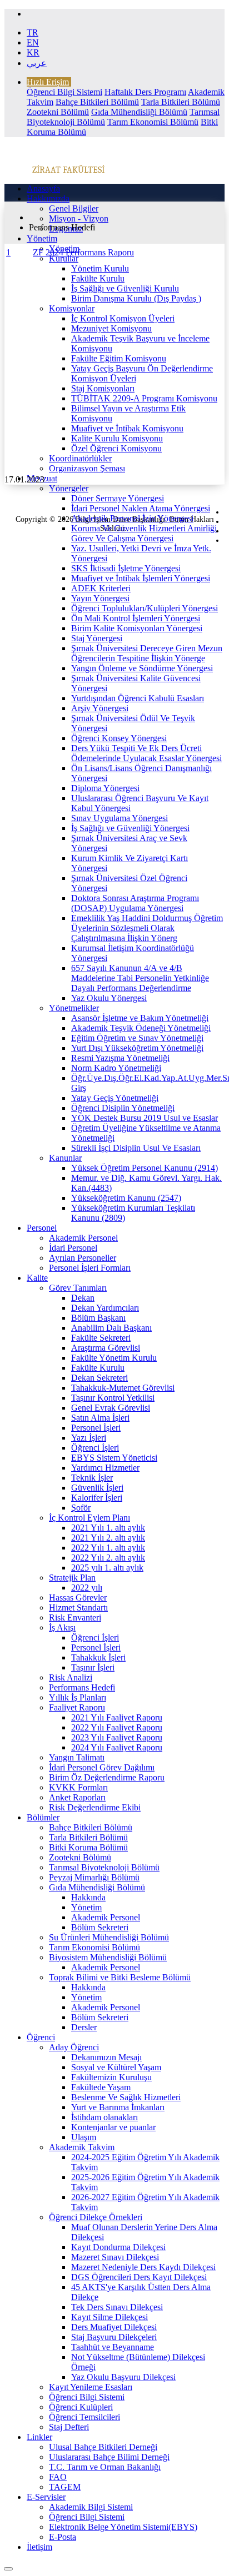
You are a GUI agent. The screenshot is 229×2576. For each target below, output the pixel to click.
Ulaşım (84, 2137)
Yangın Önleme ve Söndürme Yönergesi (142, 668)
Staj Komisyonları (103, 388)
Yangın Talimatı (77, 1757)
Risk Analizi (71, 1677)
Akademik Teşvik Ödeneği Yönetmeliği (141, 1028)
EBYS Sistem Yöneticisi (114, 1458)
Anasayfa (43, 188)
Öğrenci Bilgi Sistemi (64, 92)
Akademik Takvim (82, 2147)
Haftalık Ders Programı (145, 92)
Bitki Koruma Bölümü (88, 1847)
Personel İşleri (96, 1428)
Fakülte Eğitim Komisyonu (119, 358)
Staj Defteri (69, 2427)
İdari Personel (73, 1248)
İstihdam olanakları (104, 2117)
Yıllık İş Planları (78, 1697)
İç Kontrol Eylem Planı (89, 1518)
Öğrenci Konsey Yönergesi (119, 738)
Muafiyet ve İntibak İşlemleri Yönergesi (141, 578)
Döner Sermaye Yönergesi (118, 498)
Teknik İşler (92, 1478)
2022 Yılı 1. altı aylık (108, 1548)
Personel (42, 1228)
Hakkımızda (48, 198)
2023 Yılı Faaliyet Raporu (117, 1737)
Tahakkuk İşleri (98, 1657)
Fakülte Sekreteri (101, 1338)
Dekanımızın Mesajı (106, 2057)
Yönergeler (69, 488)
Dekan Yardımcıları (105, 1308)
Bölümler (43, 1817)
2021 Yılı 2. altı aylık (108, 1538)
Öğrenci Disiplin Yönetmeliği (123, 1108)
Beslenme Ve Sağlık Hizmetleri (126, 2097)
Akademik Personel (83, 1238)
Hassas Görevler (78, 1598)
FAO (58, 2477)
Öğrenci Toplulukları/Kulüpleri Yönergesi (145, 608)
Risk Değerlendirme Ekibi (95, 1807)
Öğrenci (41, 2037)
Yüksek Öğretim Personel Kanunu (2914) (145, 1168)
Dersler (84, 2027)
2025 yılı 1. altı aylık (107, 1568)
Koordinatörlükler (80, 458)
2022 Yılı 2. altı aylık (108, 1558)
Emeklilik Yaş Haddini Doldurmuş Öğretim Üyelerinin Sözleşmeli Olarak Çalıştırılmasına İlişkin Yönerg (147, 928)
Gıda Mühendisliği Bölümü (139, 112)
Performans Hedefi (82, 1687)
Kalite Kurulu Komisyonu (117, 438)
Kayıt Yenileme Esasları (91, 2387)
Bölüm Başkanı (98, 1318)
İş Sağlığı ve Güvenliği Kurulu (125, 288)
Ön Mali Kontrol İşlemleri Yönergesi (136, 618)
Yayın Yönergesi (100, 598)
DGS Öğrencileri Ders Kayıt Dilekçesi (139, 2277)
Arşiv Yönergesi (100, 708)
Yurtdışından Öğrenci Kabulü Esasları (138, 698)
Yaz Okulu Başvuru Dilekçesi (123, 2377)
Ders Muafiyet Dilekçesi (114, 2327)
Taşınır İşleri (93, 1667)
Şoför (81, 1508)
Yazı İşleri (89, 1438)
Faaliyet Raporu (77, 1707)
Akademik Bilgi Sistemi (91, 2507)
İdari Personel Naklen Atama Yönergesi (141, 508)
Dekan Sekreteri (99, 1378)
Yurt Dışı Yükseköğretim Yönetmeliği (137, 1048)
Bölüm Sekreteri (100, 1927)
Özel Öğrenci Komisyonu (116, 448)
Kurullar (64, 258)
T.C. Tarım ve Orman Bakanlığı (105, 2467)
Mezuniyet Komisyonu (111, 328)
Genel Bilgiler (74, 208)
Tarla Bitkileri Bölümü (181, 102)
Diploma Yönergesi (105, 788)
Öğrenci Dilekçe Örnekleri (96, 2217)
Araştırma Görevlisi (106, 1348)
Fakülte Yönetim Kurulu (114, 1358)
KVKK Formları (78, 1787)
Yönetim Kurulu (100, 268)
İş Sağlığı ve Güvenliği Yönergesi (130, 828)
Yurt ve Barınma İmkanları (118, 2107)
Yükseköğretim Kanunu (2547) (126, 1198)
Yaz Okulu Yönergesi (109, 998)
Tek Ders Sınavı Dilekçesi (117, 2307)
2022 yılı (87, 1588)
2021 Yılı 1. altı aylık (108, 1528)
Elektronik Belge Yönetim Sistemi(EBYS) (123, 2527)
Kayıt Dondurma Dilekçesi (118, 2247)
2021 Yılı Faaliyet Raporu (117, 1717)
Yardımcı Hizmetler (105, 1468)
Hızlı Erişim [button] (48, 82)
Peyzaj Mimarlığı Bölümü (94, 1877)
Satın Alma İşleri (100, 1418)
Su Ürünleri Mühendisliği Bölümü (109, 1937)
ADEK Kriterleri (101, 588)
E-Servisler (46, 2497)
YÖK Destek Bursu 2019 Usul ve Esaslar (145, 1118)
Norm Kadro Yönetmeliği (116, 1068)
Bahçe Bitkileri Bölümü (97, 102)
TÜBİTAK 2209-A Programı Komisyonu (144, 398)
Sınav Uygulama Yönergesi (120, 818)
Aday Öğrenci (74, 2047)
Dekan (83, 1298)
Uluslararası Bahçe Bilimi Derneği (109, 2457)
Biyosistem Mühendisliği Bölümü (108, 1957)
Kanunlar (65, 1158)
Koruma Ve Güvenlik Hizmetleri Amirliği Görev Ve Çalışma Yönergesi (144, 533)
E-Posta (63, 2537)
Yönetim (42, 238)
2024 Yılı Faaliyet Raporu (117, 1747)
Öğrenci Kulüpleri (81, 2407)
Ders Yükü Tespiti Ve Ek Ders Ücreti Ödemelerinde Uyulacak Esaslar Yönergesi (146, 753)
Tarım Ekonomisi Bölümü (153, 122)
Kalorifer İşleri (97, 1498)
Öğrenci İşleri (95, 1448)
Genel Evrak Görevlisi (111, 1408)
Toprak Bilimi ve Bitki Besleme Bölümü (120, 1977)
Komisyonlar (72, 308)
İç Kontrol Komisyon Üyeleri (123, 318)
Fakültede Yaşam (101, 2087)
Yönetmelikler (74, 1008)
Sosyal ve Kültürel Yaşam (116, 2067)
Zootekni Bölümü (58, 112)
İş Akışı (62, 1627)
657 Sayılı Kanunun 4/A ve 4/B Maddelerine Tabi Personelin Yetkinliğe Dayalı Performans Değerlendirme (140, 978)
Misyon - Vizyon (79, 218)
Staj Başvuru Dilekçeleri (114, 2337)
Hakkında (88, 1897)
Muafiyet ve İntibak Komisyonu (127, 428)
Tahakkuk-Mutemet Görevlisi (123, 1388)
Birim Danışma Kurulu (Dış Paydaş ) (136, 298)
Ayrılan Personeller (83, 1258)
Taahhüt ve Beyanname (113, 2347)
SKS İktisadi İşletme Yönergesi (126, 568)
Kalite (37, 1278)
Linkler (39, 2437)
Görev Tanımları (78, 1288)
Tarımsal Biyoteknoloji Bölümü (104, 1867)
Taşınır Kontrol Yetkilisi (113, 1398)
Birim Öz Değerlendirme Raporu (107, 1777)
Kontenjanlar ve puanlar (113, 2127)
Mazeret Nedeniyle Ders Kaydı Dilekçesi (143, 2267)
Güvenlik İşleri (97, 1488)
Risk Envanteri (75, 1617)
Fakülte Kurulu (98, 278)
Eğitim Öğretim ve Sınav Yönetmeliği (137, 1038)
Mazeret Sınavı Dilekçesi (115, 2257)
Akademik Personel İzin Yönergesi (132, 518)
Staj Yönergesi (97, 638)
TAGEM (65, 2487)
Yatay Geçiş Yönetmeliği (115, 1098)
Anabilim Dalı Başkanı (111, 1328)
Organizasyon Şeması (87, 468)
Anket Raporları (77, 1797)
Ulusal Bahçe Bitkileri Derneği (103, 2447)
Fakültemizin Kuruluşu (111, 2077)
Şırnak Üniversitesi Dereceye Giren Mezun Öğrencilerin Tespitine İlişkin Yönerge (147, 653)
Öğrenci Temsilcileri (84, 2417)
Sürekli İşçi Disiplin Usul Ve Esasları (136, 1148)
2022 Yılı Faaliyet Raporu (117, 1727)
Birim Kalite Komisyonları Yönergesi (137, 628)
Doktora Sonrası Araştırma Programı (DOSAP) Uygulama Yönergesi (135, 903)
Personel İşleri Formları (90, 1268)
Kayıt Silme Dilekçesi (109, 2317)
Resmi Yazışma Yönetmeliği (120, 1058)
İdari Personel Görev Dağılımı (102, 1767)
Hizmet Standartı (78, 1608)
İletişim (39, 2547)
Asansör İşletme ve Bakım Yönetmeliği (140, 1018)
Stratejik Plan (72, 1578)
